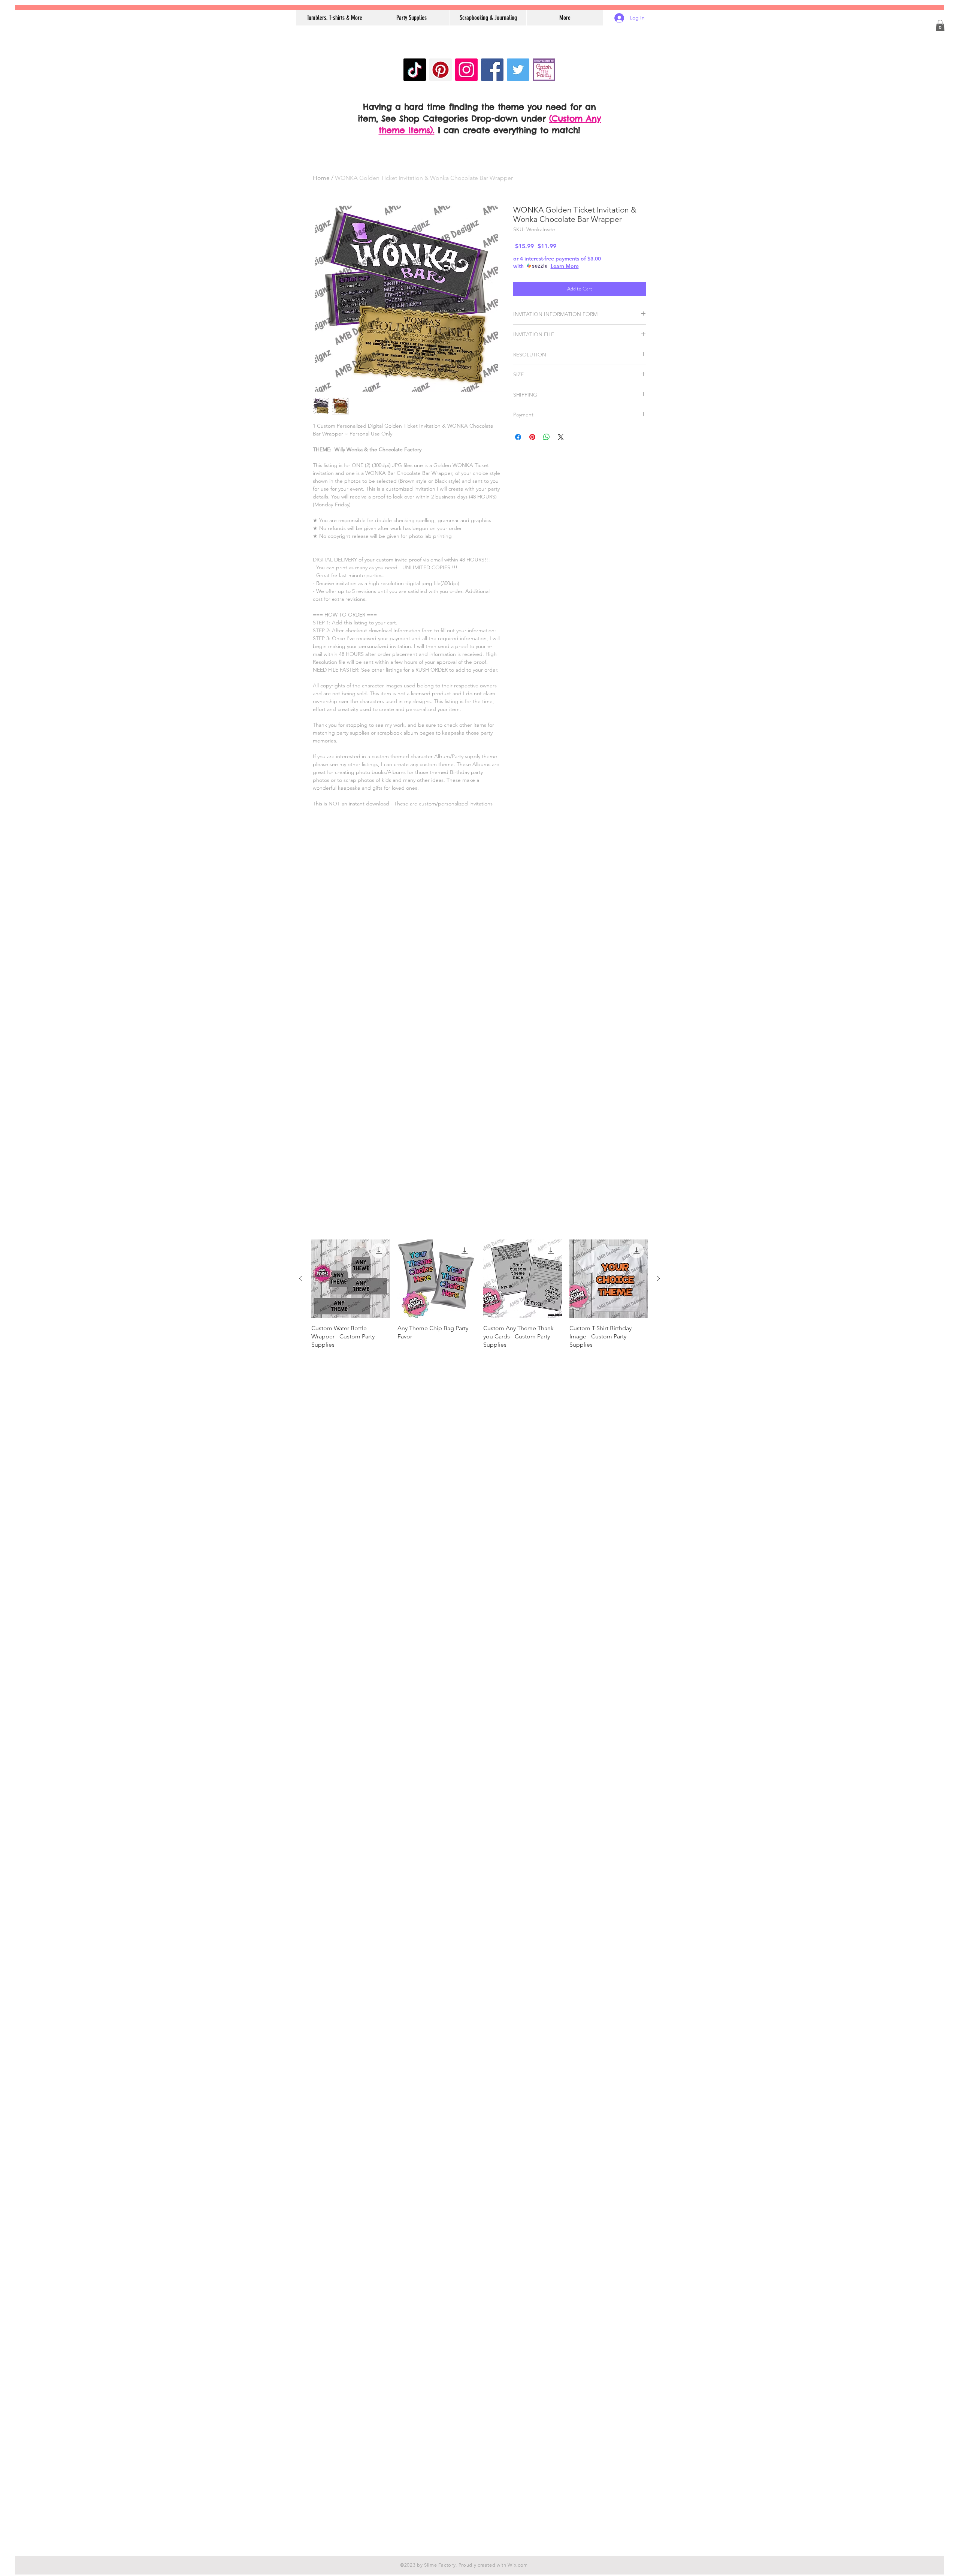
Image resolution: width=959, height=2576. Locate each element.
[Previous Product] (300, 1278)
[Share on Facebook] (518, 437)
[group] (479, 1298)
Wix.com (518, 2565)
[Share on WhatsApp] (547, 437)
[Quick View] (351, 1279)
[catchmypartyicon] (544, 70)
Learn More (565, 266)
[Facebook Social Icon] (492, 70)
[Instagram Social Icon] (466, 70)
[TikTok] (415, 70)
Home (321, 178)
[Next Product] (659, 1278)
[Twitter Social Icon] (518, 70)
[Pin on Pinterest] (532, 437)
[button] (940, 25)
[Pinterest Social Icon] (441, 70)
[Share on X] (561, 437)
